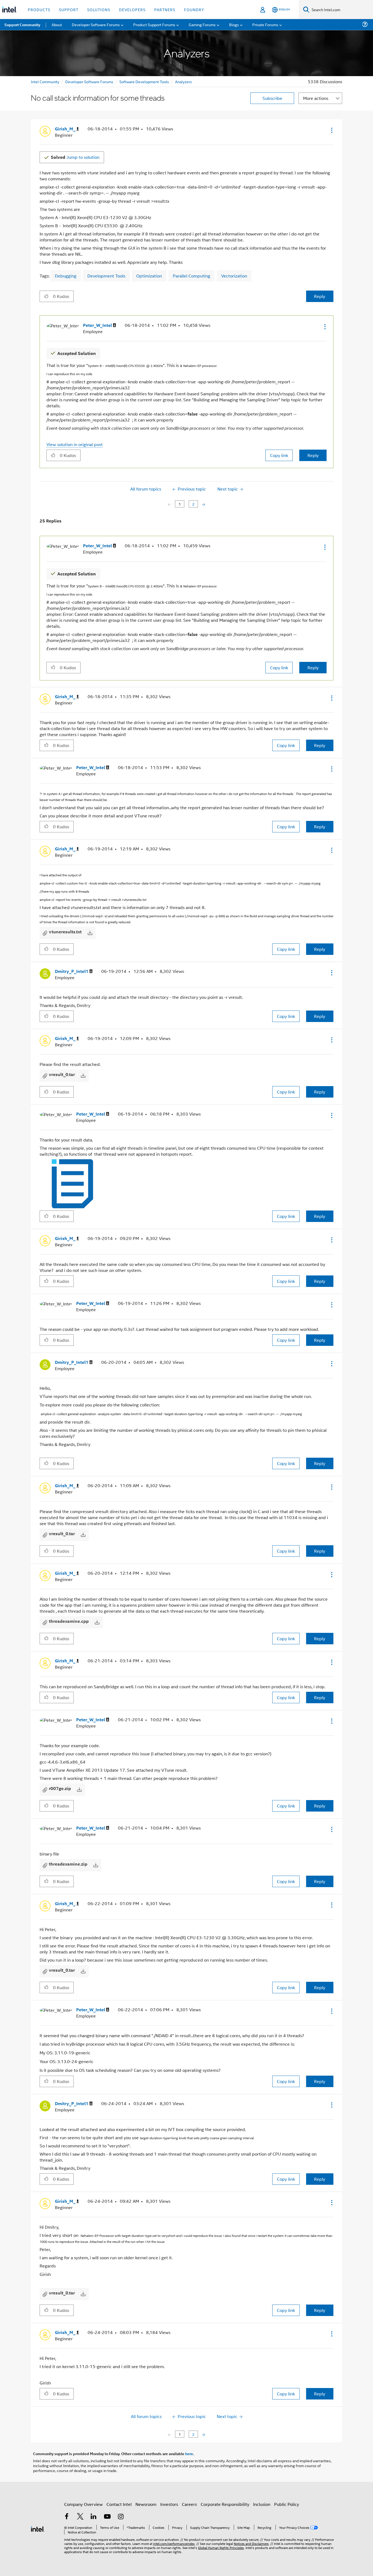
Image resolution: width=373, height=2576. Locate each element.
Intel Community (45, 81)
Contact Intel (119, 2504)
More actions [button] (316, 98)
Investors (169, 2504)
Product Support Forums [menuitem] (154, 24)
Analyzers (183, 81)
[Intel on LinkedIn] (94, 2517)
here (189, 2454)
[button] (331, 130)
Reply (320, 296)
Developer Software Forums (89, 81)
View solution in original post (75, 444)
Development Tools (106, 276)
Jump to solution (75, 157)
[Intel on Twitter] (80, 2517)
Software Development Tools (144, 81)
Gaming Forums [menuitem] (202, 24)
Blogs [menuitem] (234, 24)
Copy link (279, 455)
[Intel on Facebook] (67, 2517)
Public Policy (287, 2504)
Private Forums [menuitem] (265, 24)
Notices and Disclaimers (251, 2543)
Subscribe (272, 98)
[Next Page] (203, 504)
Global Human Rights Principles (221, 2547)
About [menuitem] (57, 24)
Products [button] (39, 9)
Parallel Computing (192, 276)
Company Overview (83, 2504)
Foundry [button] (194, 9)
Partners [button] (165, 9)
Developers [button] (132, 9)
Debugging (66, 276)
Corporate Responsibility (225, 2504)
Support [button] (69, 9)
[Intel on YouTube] (107, 2517)
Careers (189, 2504)
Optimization (149, 276)
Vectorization (234, 276)
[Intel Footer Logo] (38, 2528)
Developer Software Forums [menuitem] (96, 24)
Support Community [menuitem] (22, 25)
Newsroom (146, 2504)
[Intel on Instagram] (121, 2517)
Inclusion (262, 2504)
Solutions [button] (99, 9)
